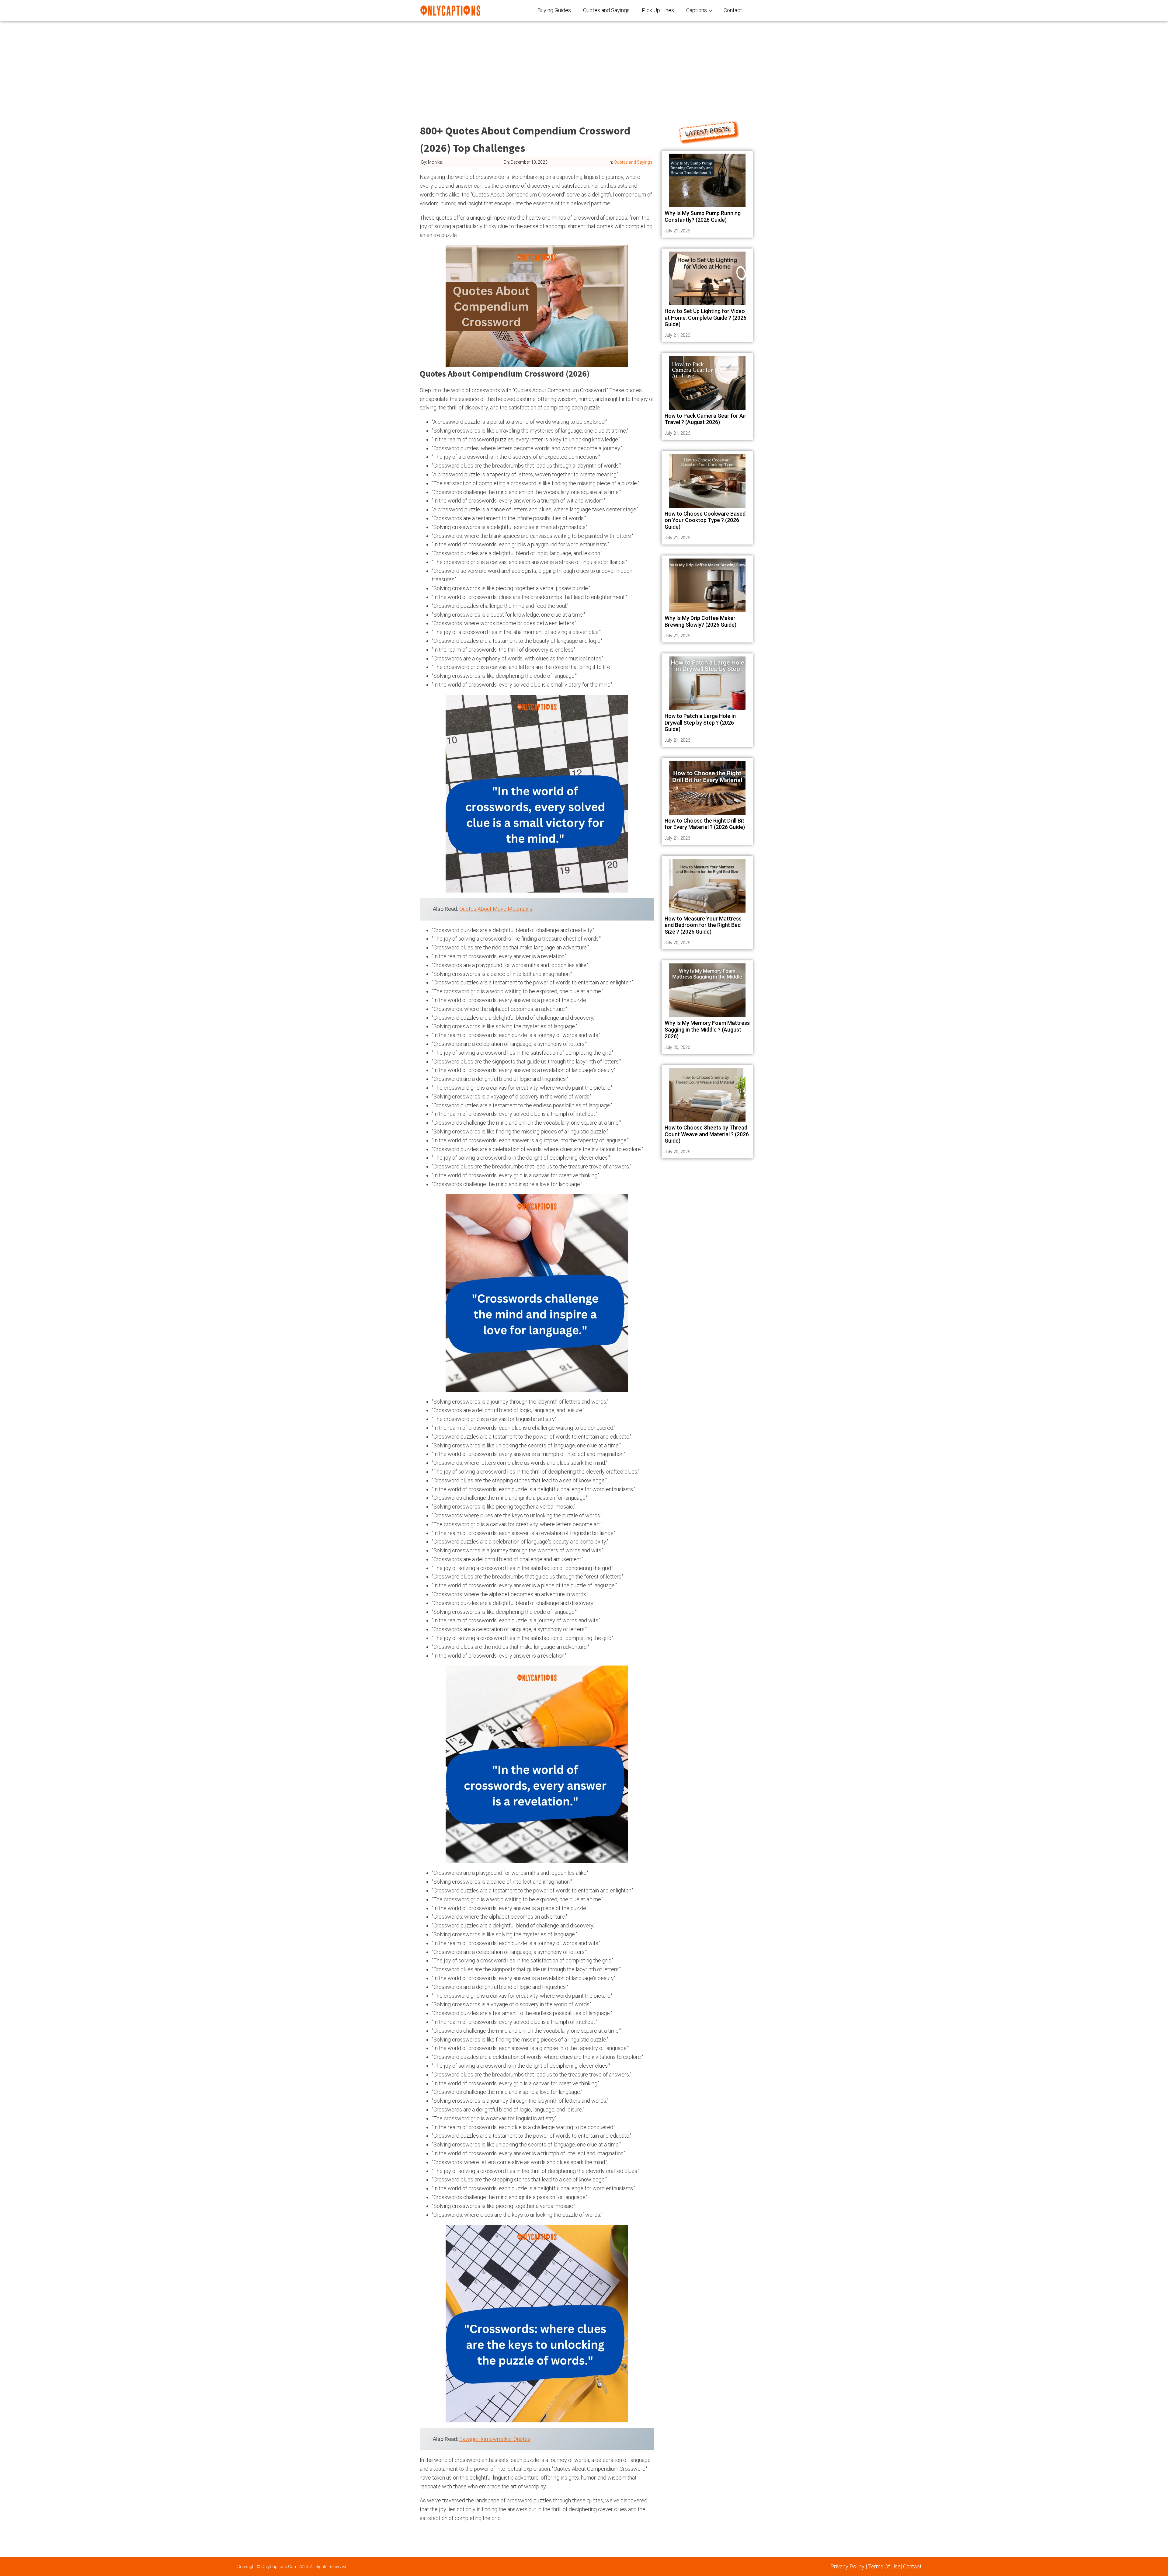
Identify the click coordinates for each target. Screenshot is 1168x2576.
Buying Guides (554, 10)
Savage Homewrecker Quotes (495, 2439)
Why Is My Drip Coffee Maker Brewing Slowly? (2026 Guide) (700, 621)
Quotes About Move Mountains (496, 909)
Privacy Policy (847, 2566)
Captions (697, 10)
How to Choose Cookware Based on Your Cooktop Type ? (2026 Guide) (705, 520)
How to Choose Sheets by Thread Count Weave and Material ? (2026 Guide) (707, 1134)
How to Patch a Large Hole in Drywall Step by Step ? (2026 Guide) (700, 722)
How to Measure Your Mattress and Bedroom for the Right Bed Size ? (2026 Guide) (703, 925)
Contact (733, 10)
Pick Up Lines (658, 10)
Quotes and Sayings (606, 10)
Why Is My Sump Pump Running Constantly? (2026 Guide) (703, 216)
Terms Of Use (884, 2566)
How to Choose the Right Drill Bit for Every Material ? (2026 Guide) (705, 824)
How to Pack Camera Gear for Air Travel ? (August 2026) (706, 419)
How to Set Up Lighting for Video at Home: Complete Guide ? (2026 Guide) (706, 318)
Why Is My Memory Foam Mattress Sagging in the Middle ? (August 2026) (707, 1029)
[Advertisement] (584, 67)
